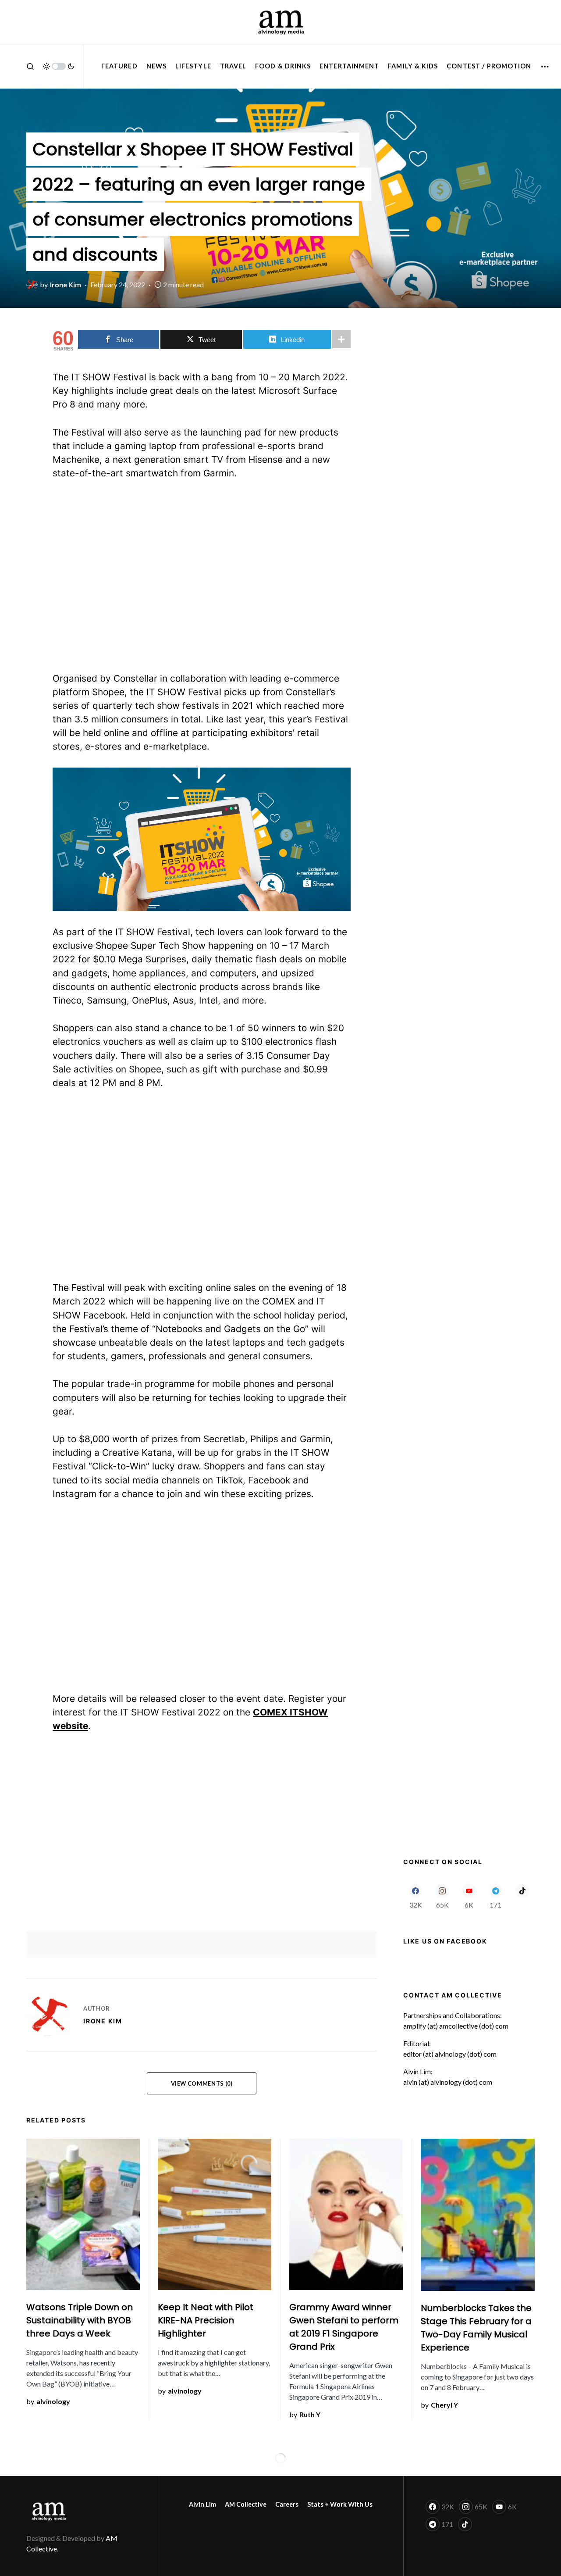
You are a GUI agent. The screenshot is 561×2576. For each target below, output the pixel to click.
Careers (287, 2504)
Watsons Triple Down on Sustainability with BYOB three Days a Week (80, 2320)
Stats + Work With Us (340, 2504)
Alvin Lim (202, 2504)
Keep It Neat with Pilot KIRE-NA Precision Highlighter (206, 2320)
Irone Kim (103, 2021)
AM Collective (246, 2504)
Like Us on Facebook (445, 1941)
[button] (30, 66)
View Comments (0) (202, 2083)
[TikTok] (522, 1896)
